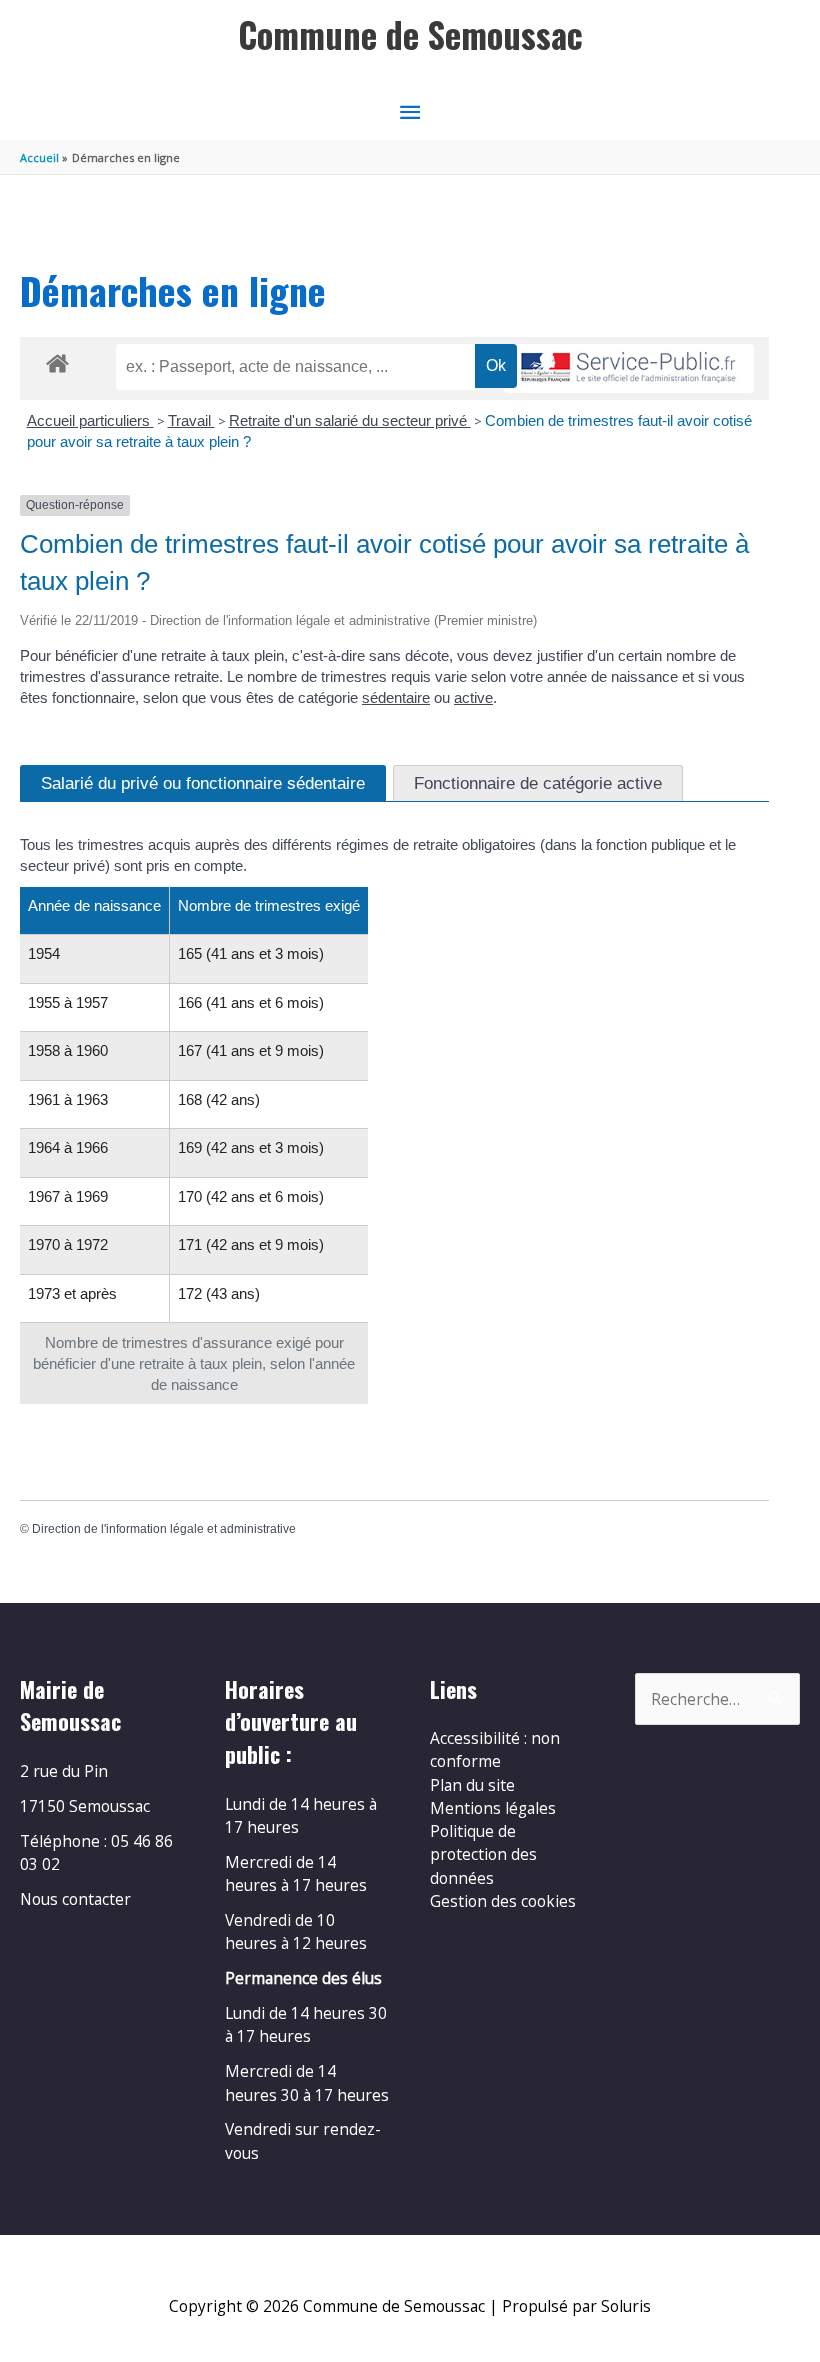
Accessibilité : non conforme (495, 1749)
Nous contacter (75, 1899)
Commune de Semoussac (410, 34)
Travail (191, 420)
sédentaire (396, 697)
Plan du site (472, 1785)
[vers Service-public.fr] (629, 368)
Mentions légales (493, 1808)
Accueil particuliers (90, 420)
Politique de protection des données (483, 1854)
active (473, 697)
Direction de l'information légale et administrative (164, 1529)
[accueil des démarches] (57, 360)
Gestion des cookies (503, 1901)
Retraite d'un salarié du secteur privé (350, 420)
